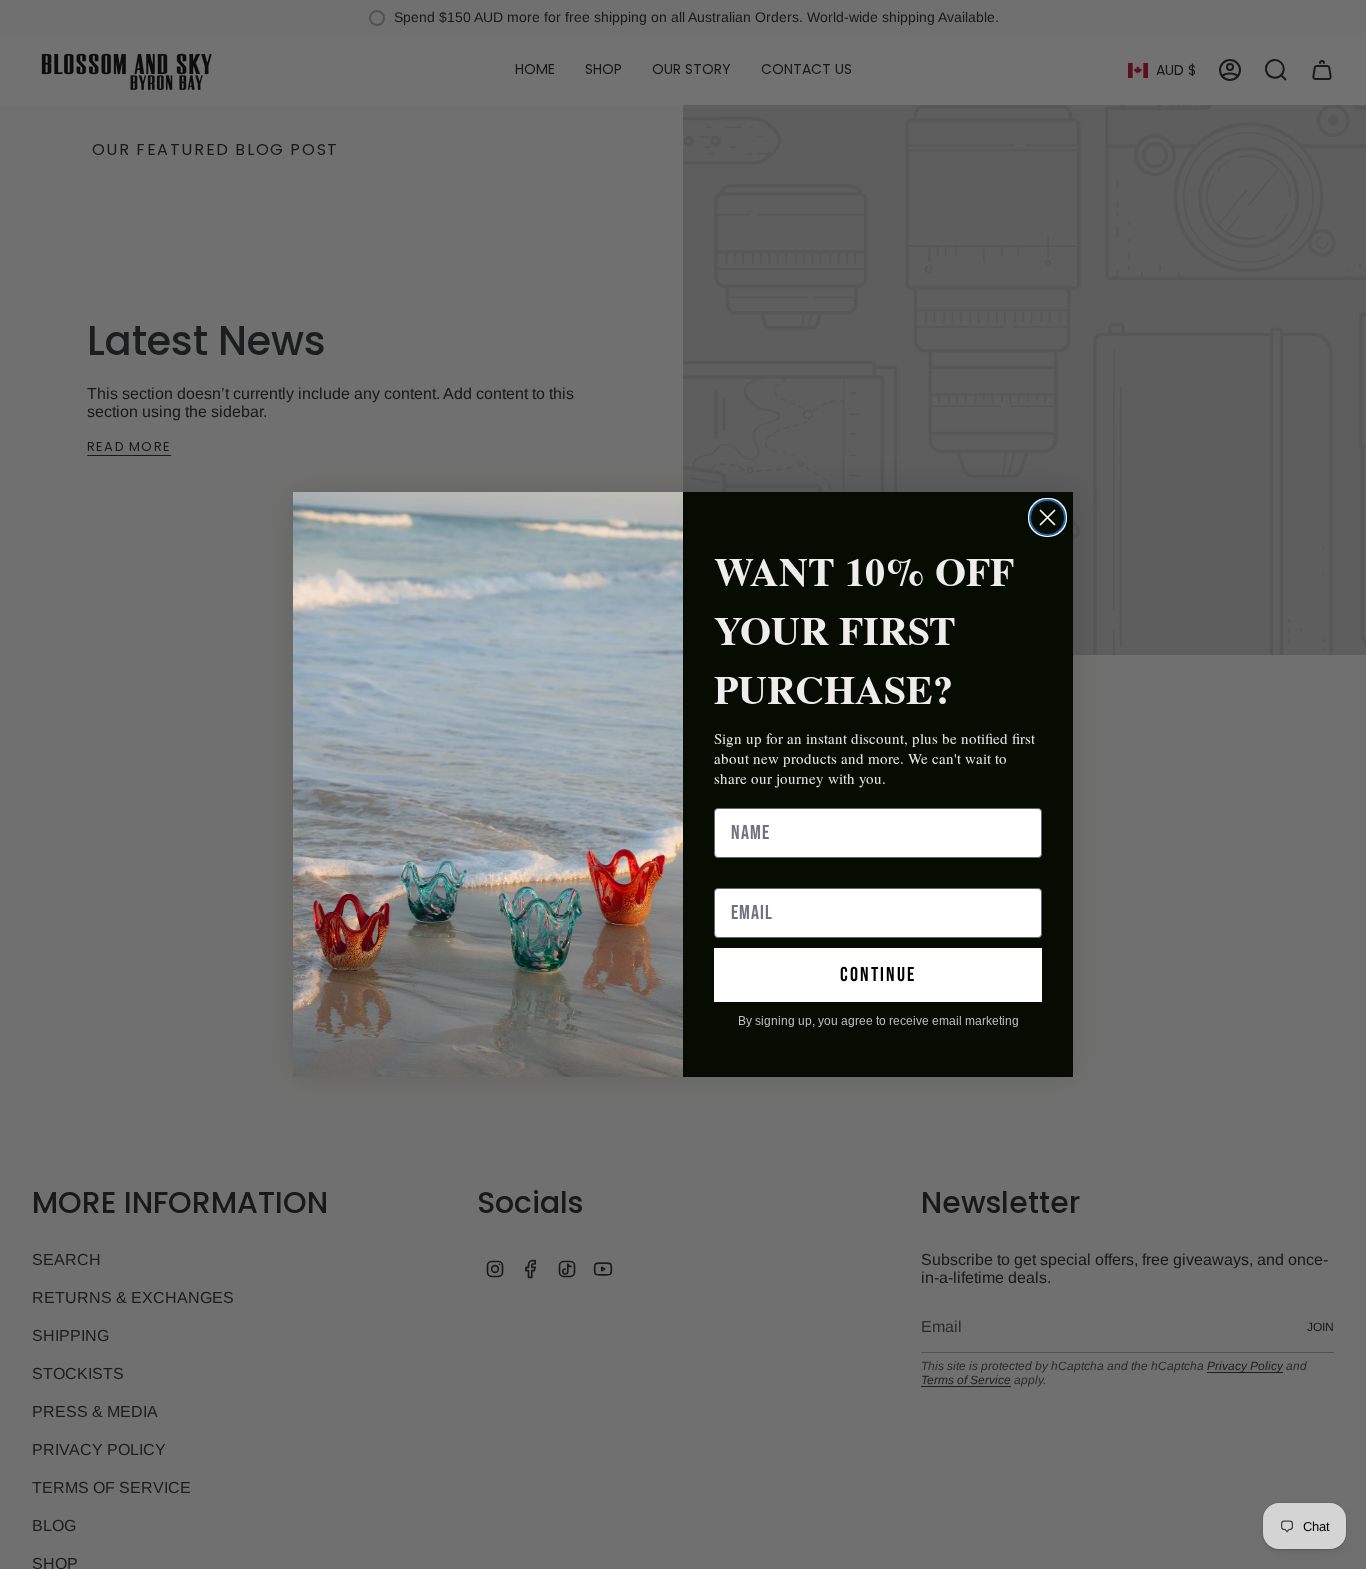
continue (878, 975)
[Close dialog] (1047, 517)
